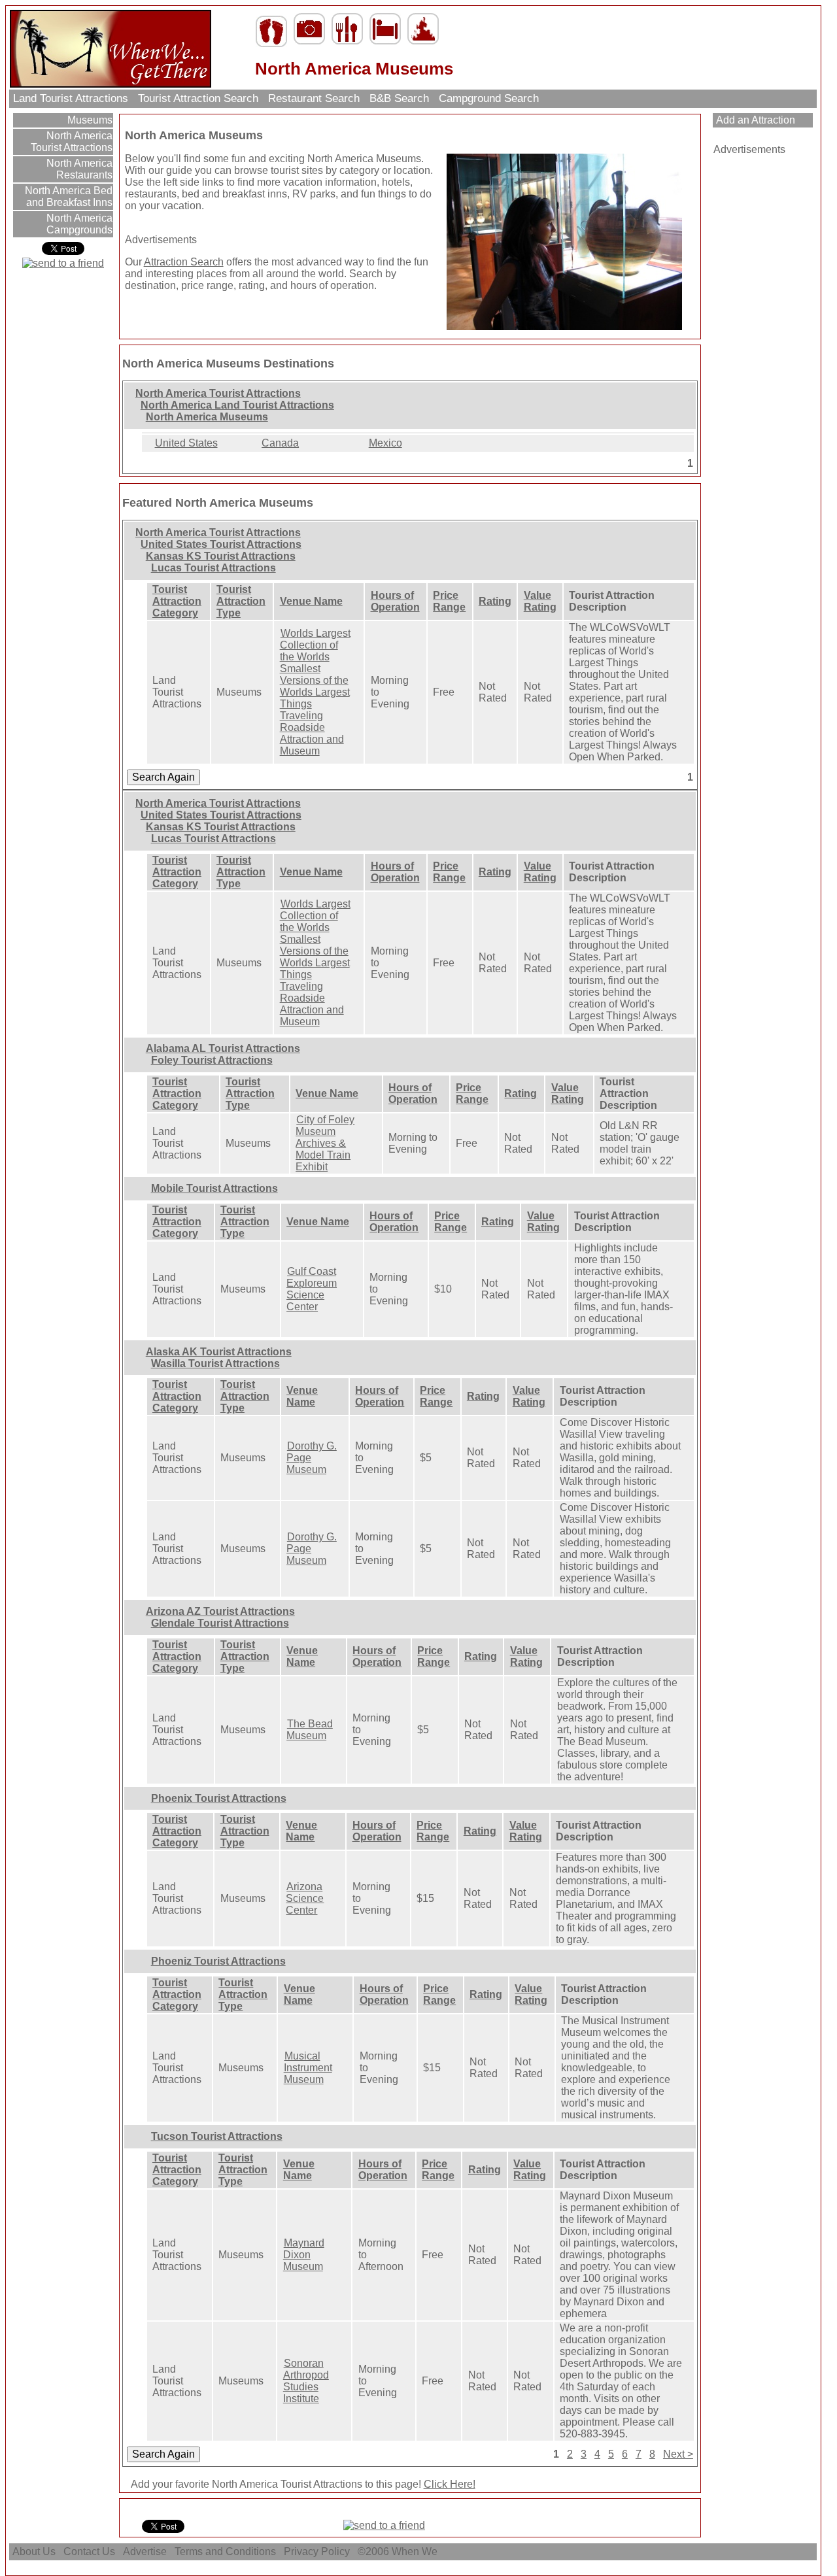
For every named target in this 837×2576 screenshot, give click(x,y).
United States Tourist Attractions (221, 544)
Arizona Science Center (305, 1898)
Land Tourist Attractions (71, 98)
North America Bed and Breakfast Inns (67, 196)
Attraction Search (184, 262)
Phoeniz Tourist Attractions (218, 1961)
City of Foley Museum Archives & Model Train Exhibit (325, 1143)
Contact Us (89, 2551)
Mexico (385, 443)
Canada (280, 443)
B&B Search (399, 98)
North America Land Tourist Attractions (237, 405)
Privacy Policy (317, 2551)
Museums (89, 120)
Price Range (449, 601)
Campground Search (489, 98)
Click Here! (450, 2484)
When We (416, 2551)
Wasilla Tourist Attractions (215, 1364)
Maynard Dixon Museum (304, 2255)
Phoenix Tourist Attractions (219, 1798)
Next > (678, 2454)
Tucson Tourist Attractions (217, 2136)
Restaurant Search (314, 98)
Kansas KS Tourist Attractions (221, 556)
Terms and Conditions (225, 2551)
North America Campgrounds (78, 224)
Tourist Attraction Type (241, 601)
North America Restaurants (78, 169)
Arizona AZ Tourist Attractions (220, 1611)
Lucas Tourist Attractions (214, 568)
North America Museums (207, 417)
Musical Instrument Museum (308, 2068)
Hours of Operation (395, 601)
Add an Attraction (754, 120)
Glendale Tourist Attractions (220, 1623)
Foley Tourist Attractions (212, 1060)
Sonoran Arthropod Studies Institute (306, 2381)
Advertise (145, 2551)
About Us (34, 2551)
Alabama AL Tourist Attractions (223, 1048)
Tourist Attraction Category (177, 601)
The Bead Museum (310, 1730)
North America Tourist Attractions (72, 142)
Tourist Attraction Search (198, 98)
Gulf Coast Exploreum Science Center (312, 1289)
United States (186, 443)
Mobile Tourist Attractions (214, 1188)
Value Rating (540, 601)
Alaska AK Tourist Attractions (219, 1352)
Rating (495, 601)
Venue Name (311, 601)
